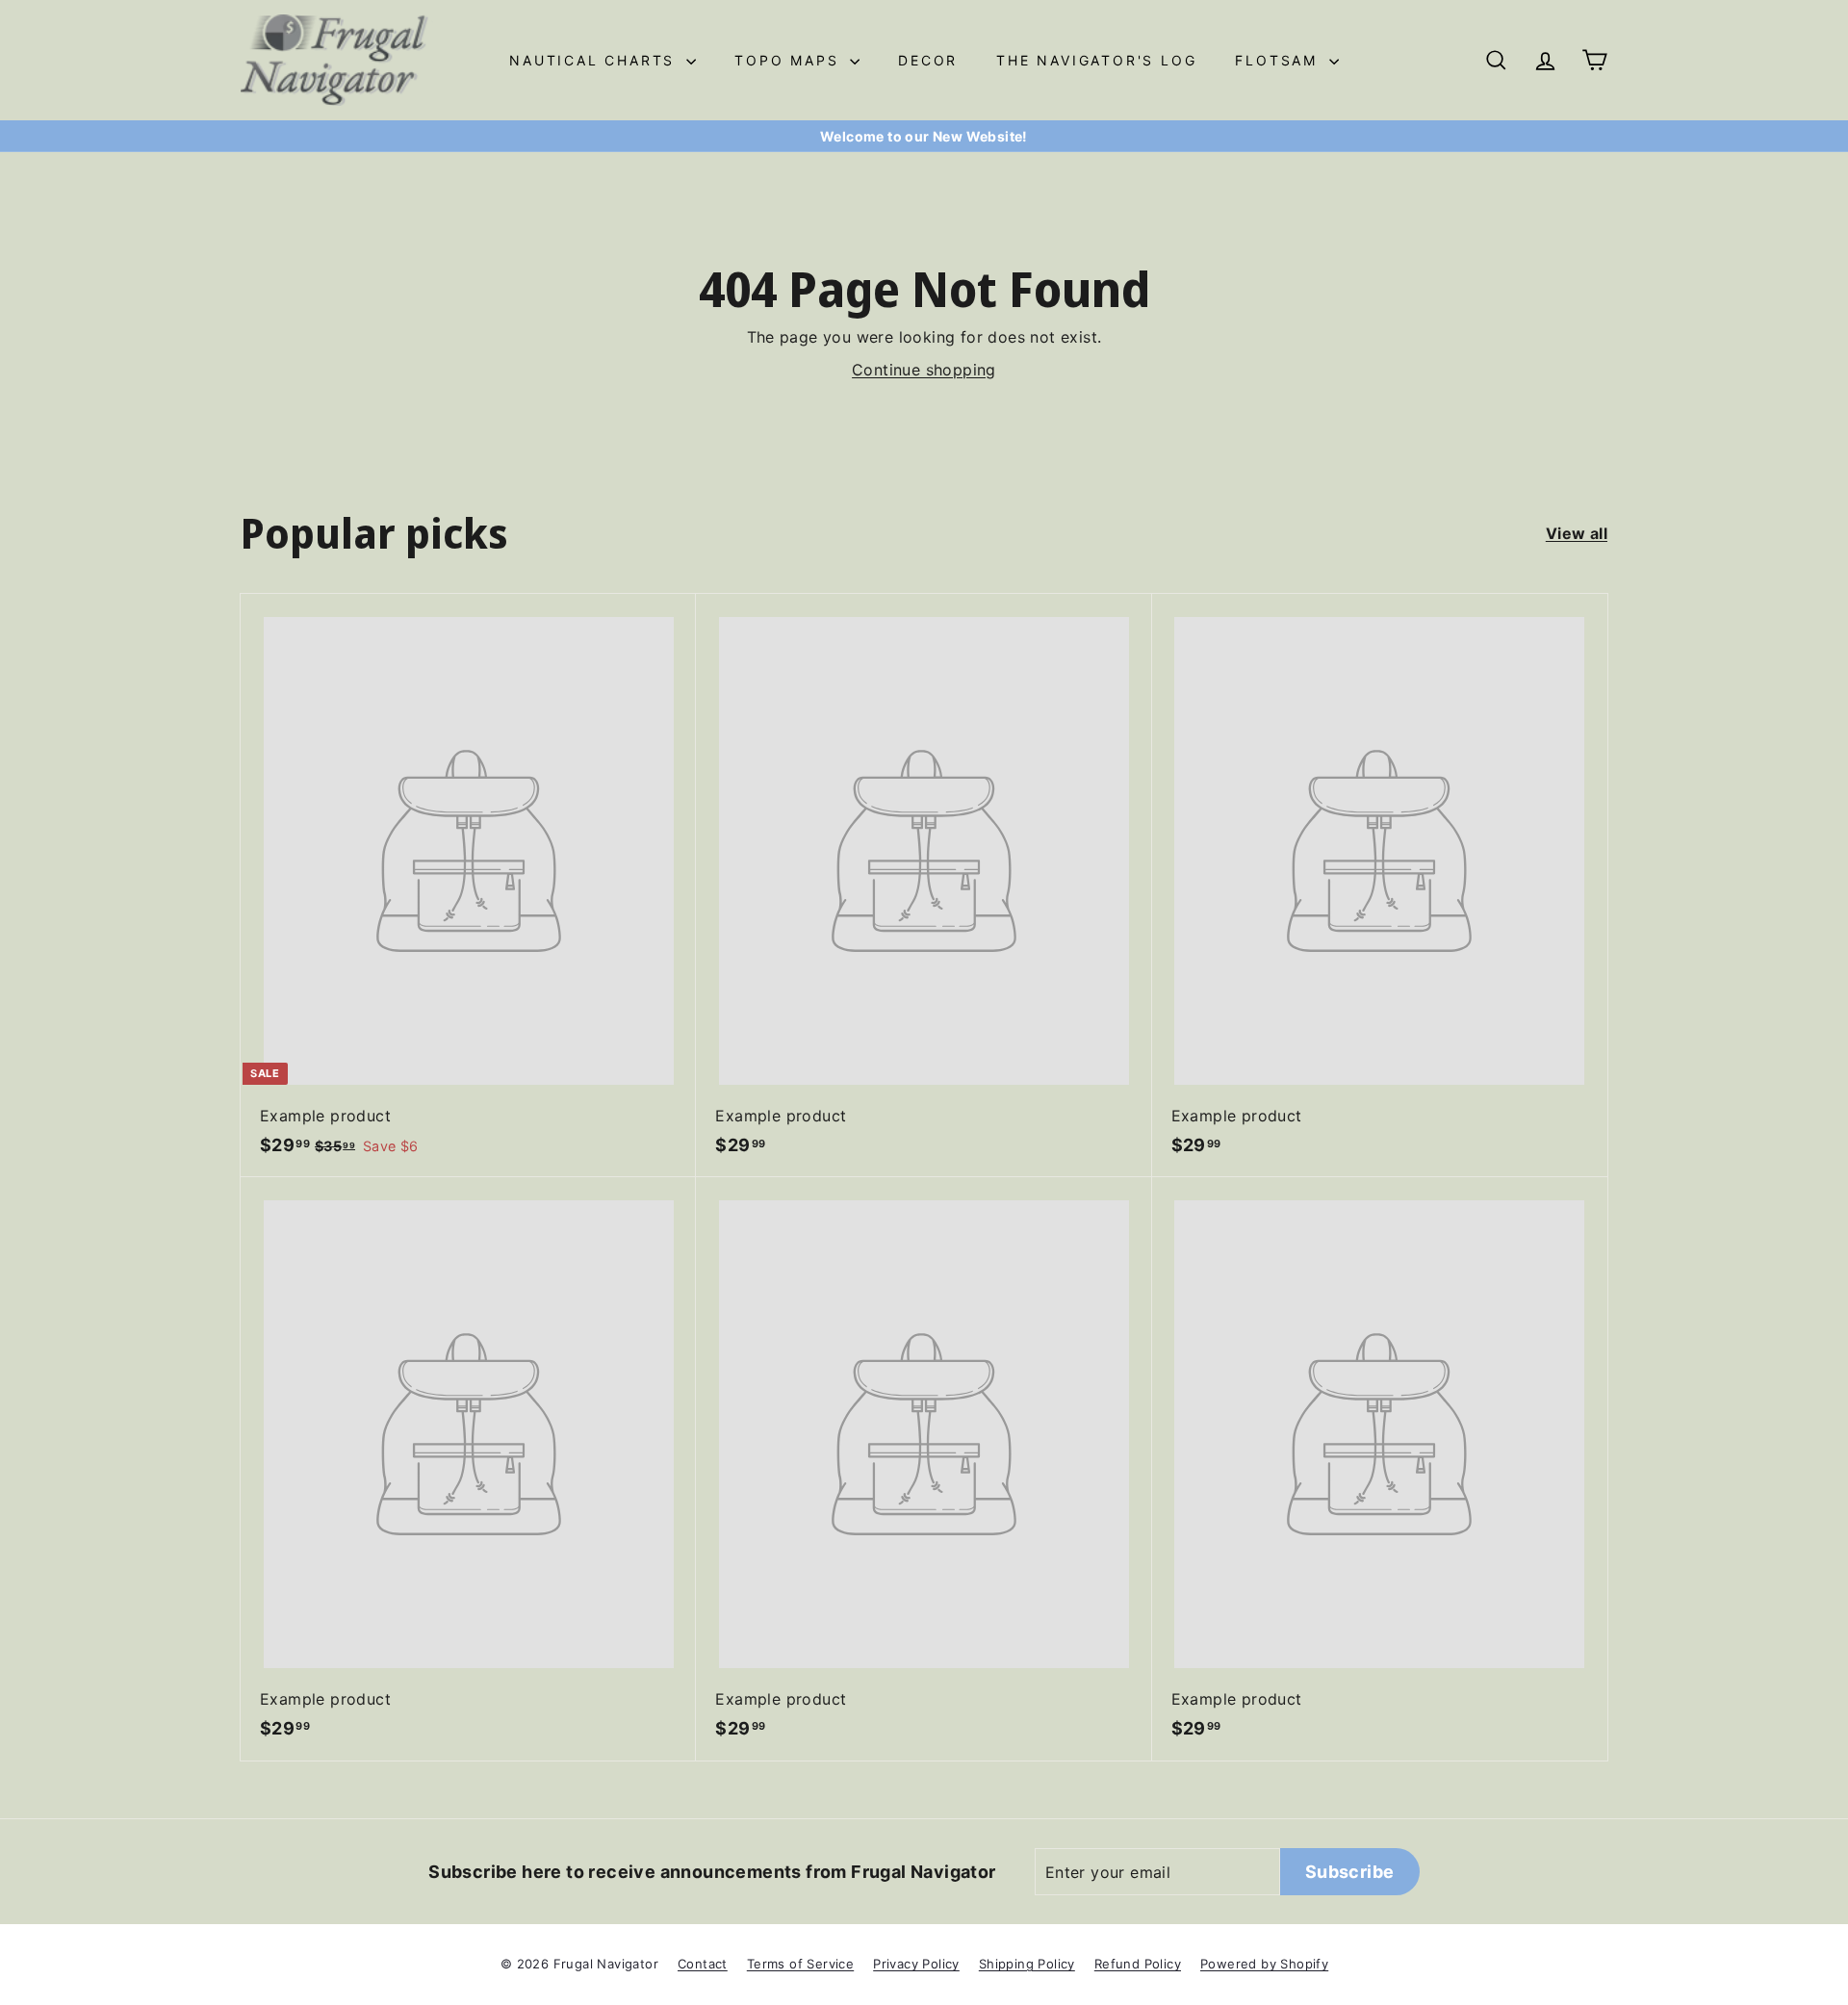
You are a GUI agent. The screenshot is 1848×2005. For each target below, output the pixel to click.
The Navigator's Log (1096, 60)
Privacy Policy (916, 1964)
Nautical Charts (595, 60)
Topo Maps (790, 60)
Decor (928, 60)
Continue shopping (924, 370)
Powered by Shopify (1264, 1964)
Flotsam (1279, 60)
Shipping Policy (1027, 1964)
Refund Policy (1138, 1964)
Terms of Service (800, 1964)
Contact (703, 1964)
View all (1577, 533)
